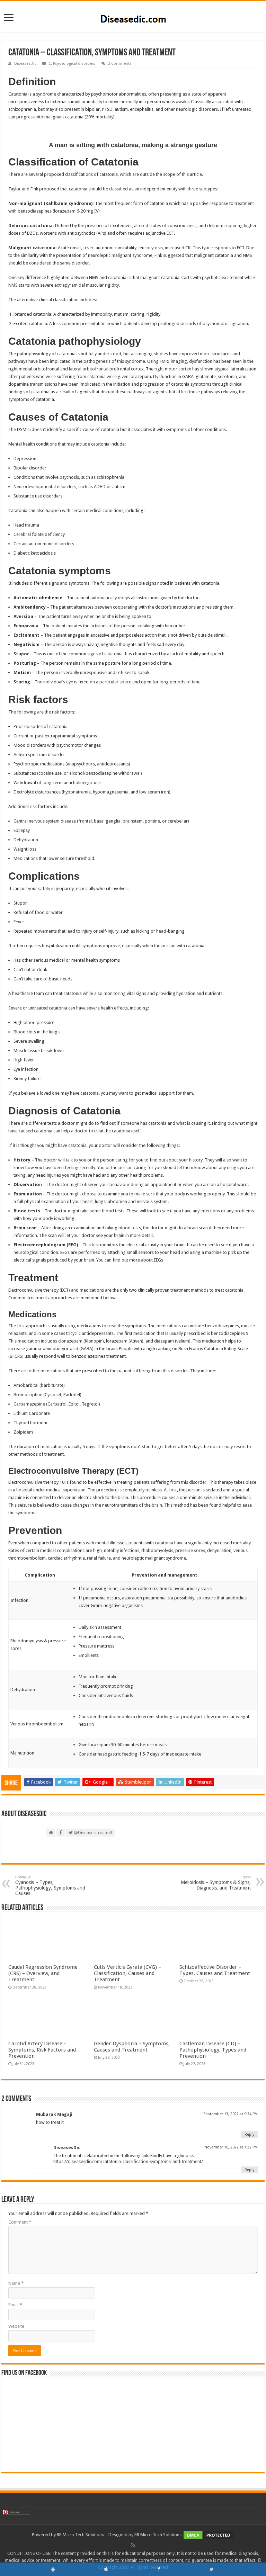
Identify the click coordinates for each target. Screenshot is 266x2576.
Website (16, 2326)
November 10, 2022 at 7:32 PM (231, 2147)
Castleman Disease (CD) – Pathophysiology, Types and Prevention (213, 2050)
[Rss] (133, 2545)
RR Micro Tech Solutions (80, 2535)
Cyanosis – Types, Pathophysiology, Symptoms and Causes (50, 1886)
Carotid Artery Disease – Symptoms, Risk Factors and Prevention (42, 2050)
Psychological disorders (74, 64)
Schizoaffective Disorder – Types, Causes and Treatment (215, 1970)
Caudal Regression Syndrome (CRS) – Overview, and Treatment (43, 1973)
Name (16, 2283)
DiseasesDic (25, 64)
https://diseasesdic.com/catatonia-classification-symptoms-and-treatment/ (128, 2161)
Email (15, 2305)
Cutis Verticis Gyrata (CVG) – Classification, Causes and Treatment (127, 1973)
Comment (20, 2222)
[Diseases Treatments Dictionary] (133, 16)
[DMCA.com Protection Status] (209, 2535)
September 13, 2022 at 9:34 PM (230, 2114)
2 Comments (120, 64)
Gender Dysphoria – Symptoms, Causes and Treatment (132, 2047)
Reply (249, 2134)
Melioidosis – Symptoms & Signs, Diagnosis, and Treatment (216, 1883)
